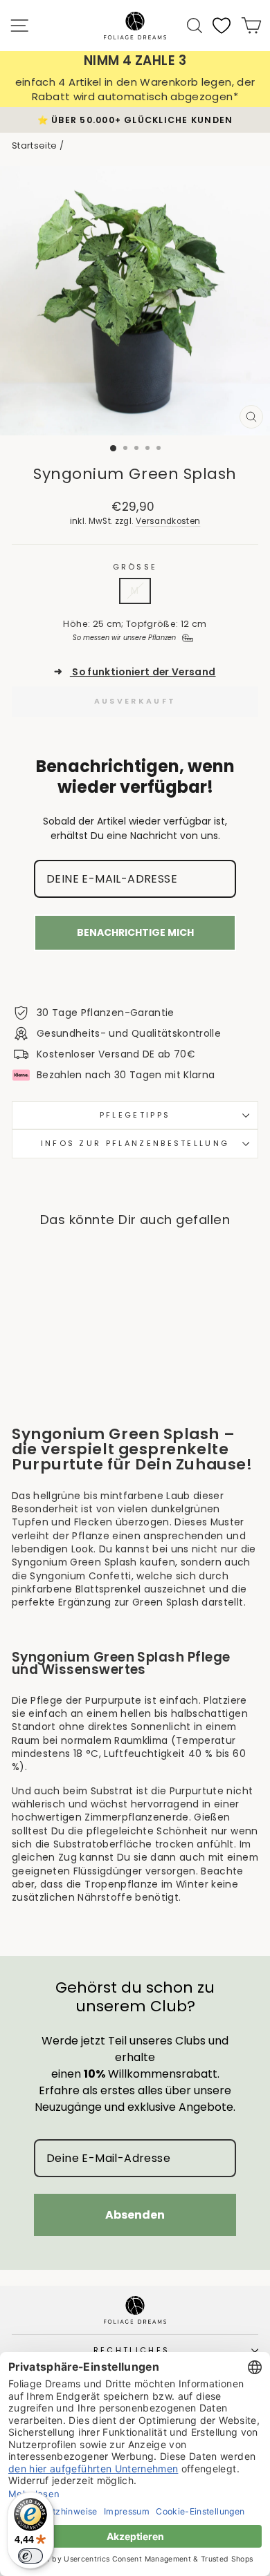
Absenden (135, 2215)
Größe (135, 567)
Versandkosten (168, 521)
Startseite (34, 145)
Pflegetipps (135, 1115)
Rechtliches (132, 2350)
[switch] (30, 2556)
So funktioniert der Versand (135, 672)
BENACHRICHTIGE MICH (135, 932)
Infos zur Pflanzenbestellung (135, 1143)
